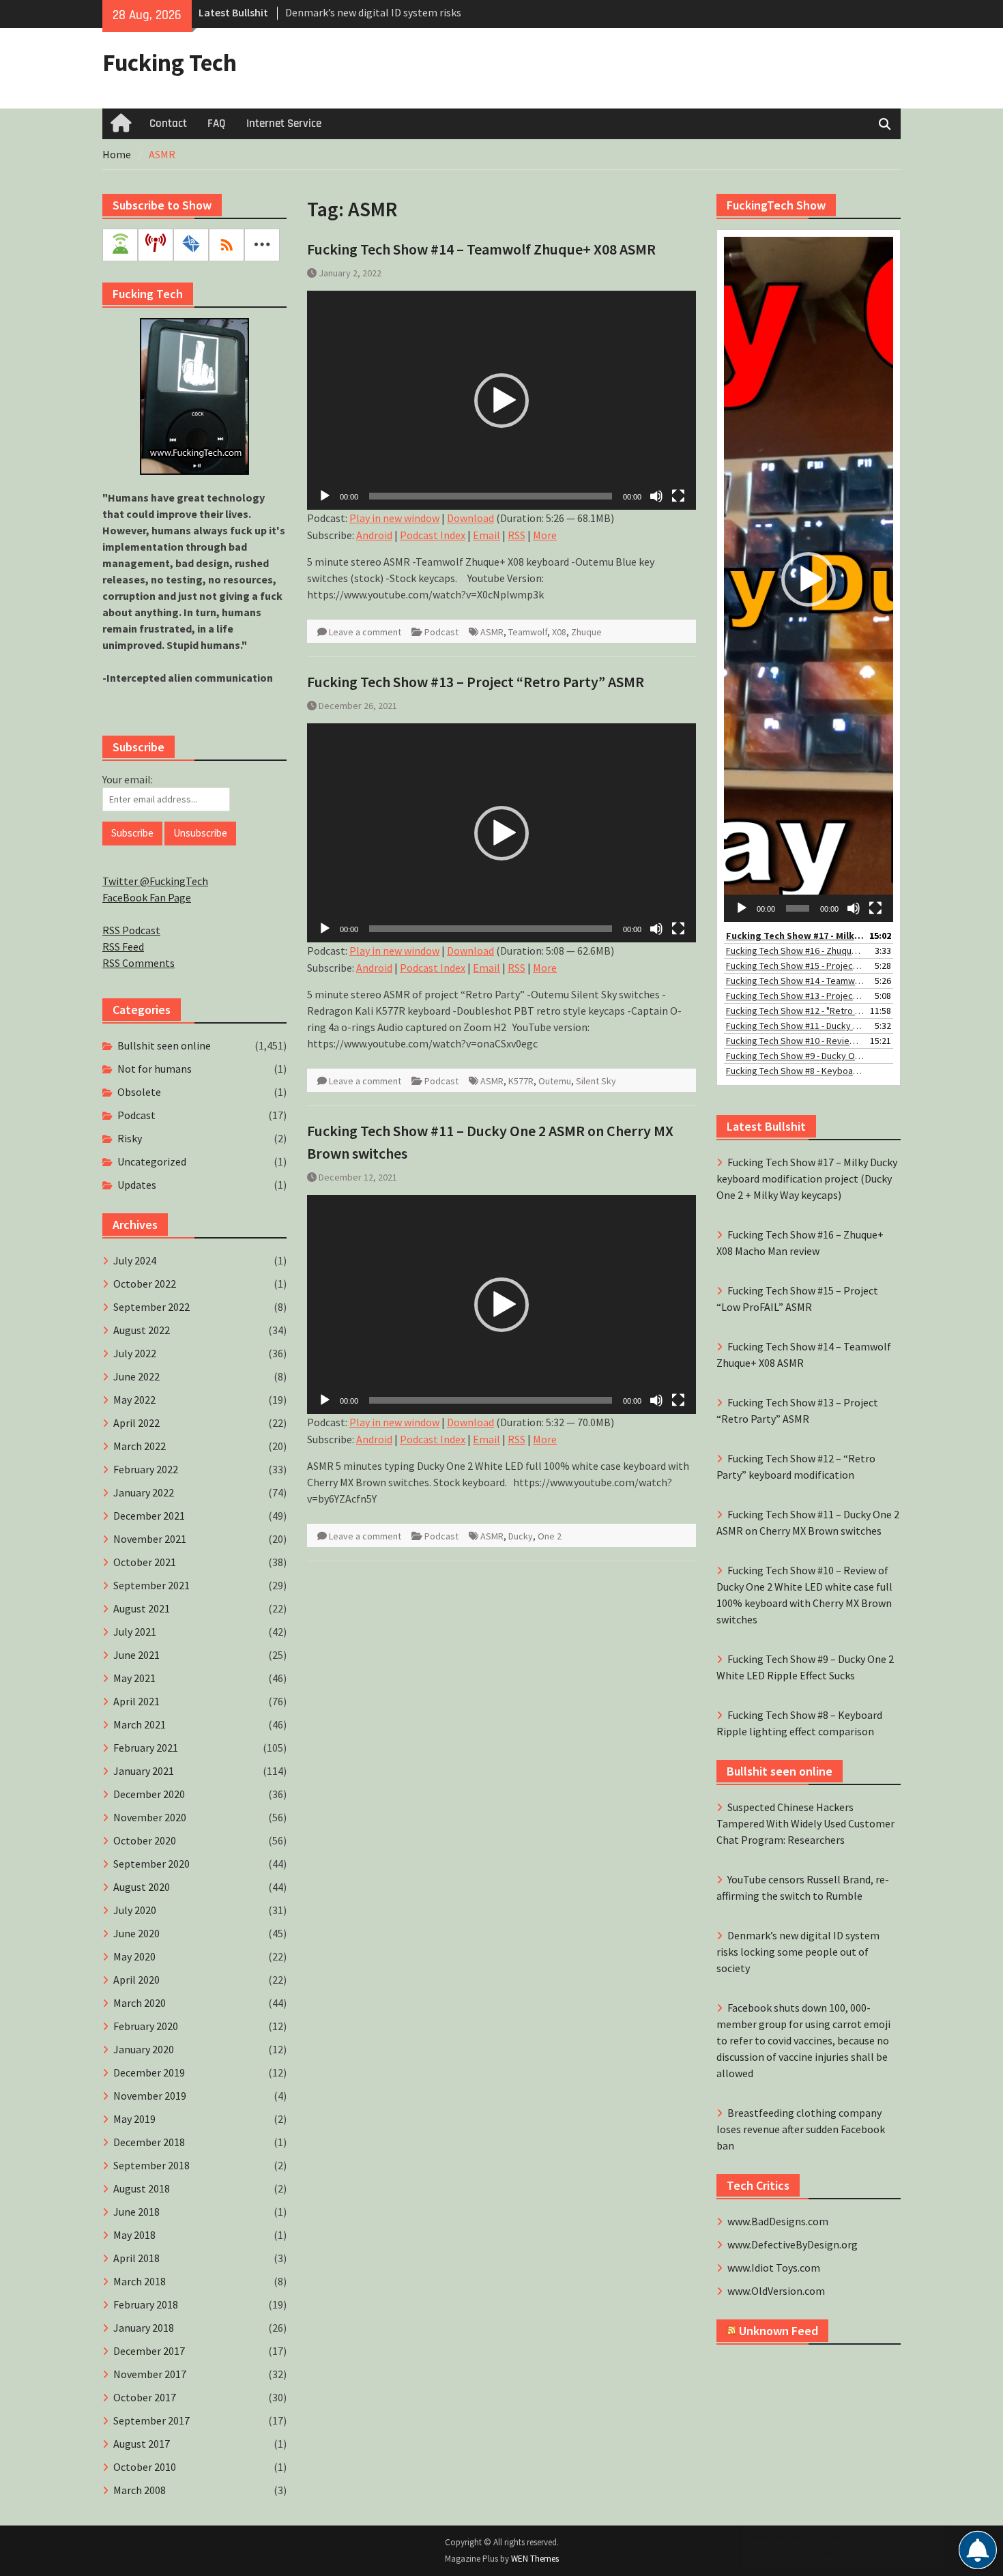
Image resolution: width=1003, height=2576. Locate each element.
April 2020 (136, 1980)
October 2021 (145, 1562)
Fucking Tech (170, 63)
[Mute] (656, 496)
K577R (521, 1081)
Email (486, 535)
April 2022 (136, 1423)
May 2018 (134, 2235)
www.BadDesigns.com (778, 2221)
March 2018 (140, 2281)
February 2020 (146, 2026)
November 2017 (150, 2374)
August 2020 (142, 1887)
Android (374, 535)
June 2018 (136, 2212)
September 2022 (151, 1307)
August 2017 (142, 2444)
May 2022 (134, 1400)
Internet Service (284, 124)
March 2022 (140, 1446)
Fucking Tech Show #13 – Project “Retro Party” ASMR (476, 682)
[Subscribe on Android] (120, 245)
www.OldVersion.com (776, 2291)
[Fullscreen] (678, 496)
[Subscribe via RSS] (227, 245)
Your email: (128, 779)
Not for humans (155, 1069)
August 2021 (142, 1608)
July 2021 (135, 1632)
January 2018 (144, 2328)
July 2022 (135, 1353)
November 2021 (150, 1539)
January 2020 (144, 2049)
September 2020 (151, 1864)
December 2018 (149, 2142)
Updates (137, 1185)
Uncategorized (152, 1161)
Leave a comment (365, 632)
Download (470, 518)
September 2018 (151, 2165)
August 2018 (142, 2188)
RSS (517, 535)
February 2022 (146, 1469)
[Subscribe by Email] (191, 245)
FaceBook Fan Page (147, 897)
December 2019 (149, 2072)
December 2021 (149, 1516)
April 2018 (136, 2258)
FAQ (217, 124)
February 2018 (146, 2304)
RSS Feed (123, 946)
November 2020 (150, 1817)
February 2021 (146, 1748)
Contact (168, 124)
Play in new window (394, 518)
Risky (130, 1138)
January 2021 (144, 1771)
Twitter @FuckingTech (155, 881)
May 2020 (134, 1956)
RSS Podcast (131, 930)
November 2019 (150, 2096)
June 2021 (136, 1655)
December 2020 (149, 1794)
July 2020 (135, 1910)
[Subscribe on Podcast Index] (156, 245)
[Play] (325, 496)
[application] (501, 400)
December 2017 (149, 2351)
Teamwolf (528, 632)
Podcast (441, 632)
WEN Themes (535, 2559)
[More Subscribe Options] (262, 245)
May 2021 (134, 1678)
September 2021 (151, 1585)
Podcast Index (433, 535)
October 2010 (145, 2467)
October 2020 (145, 1840)
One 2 (550, 1536)
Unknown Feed (779, 2331)
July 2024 (135, 1260)
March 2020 (140, 2003)
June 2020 (136, 1933)
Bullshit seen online (164, 1045)
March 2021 (140, 1724)
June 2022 (136, 1376)
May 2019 (134, 2119)
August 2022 (142, 1330)
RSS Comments (139, 963)
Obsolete (139, 1092)
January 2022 (144, 1492)
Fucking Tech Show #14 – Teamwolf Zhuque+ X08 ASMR (481, 249)
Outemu (555, 1081)
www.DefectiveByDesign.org (793, 2244)
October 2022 (145, 1284)
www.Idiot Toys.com (774, 2268)
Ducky (521, 1536)
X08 (559, 632)
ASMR (492, 632)
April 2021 (136, 1701)
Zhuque (586, 632)
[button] (501, 401)
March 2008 (140, 2490)
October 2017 (145, 2397)
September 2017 (151, 2420)
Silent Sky (596, 1081)
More (545, 535)
